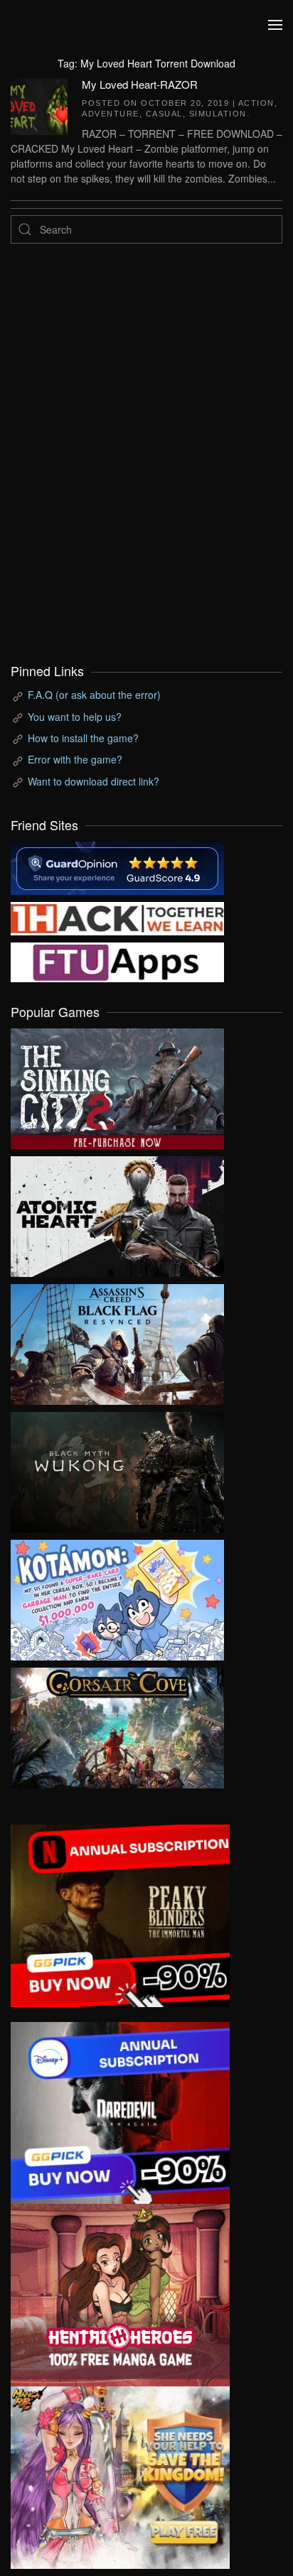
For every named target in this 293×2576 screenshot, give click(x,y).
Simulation (218, 114)
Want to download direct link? (94, 781)
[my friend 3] (117, 917)
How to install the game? (83, 738)
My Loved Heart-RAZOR (140, 84)
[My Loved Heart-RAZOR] (39, 104)
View (117, 1085)
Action (256, 103)
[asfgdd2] (120, 2293)
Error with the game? (75, 759)
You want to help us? (75, 717)
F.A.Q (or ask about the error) (94, 695)
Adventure (111, 114)
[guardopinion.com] (117, 866)
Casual (164, 114)
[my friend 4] (117, 961)
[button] (275, 25)
